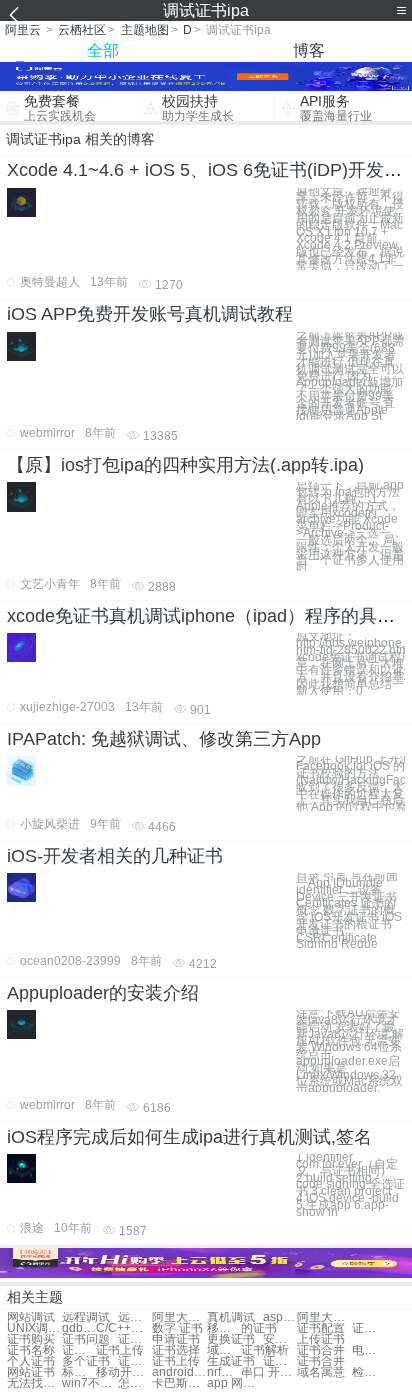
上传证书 (321, 1339)
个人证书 (31, 1361)
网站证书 (31, 1372)
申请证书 (176, 1339)
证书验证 (135, 1339)
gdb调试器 (79, 1328)
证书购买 (31, 1339)
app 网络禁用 (234, 1383)
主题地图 (145, 30)
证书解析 (265, 1350)
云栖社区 (82, 30)
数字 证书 (177, 1328)
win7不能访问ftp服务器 (89, 1383)
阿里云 (23, 30)
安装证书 (280, 1339)
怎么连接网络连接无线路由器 (135, 1383)
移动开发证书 (123, 1372)
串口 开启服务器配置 (268, 1372)
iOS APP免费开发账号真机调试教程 (150, 314)
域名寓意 (321, 1372)
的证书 (259, 1328)
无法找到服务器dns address (34, 1383)
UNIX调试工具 (34, 1328)
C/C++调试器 (123, 1328)
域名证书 (224, 1350)
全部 (103, 50)
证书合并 (321, 1350)
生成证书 (231, 1361)
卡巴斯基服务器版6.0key (179, 1383)
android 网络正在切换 (179, 1372)
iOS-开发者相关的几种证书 (115, 856)
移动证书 (224, 1328)
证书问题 (86, 1339)
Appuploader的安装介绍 (103, 993)
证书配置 (321, 1328)
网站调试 (31, 1317)
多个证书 (86, 1361)
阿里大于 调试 (179, 1317)
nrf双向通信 (224, 1372)
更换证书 (231, 1339)
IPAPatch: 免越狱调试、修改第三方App (164, 739)
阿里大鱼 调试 (324, 1317)
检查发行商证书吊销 (369, 1372)
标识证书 (79, 1372)
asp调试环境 (280, 1317)
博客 (309, 50)
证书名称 (31, 1350)
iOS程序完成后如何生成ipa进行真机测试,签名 (189, 1137)
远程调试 (86, 1317)
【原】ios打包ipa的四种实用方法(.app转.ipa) (185, 465)
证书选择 (176, 1350)
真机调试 (231, 1317)
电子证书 (369, 1350)
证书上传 (120, 1350)
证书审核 (369, 1328)
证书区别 (79, 1350)
